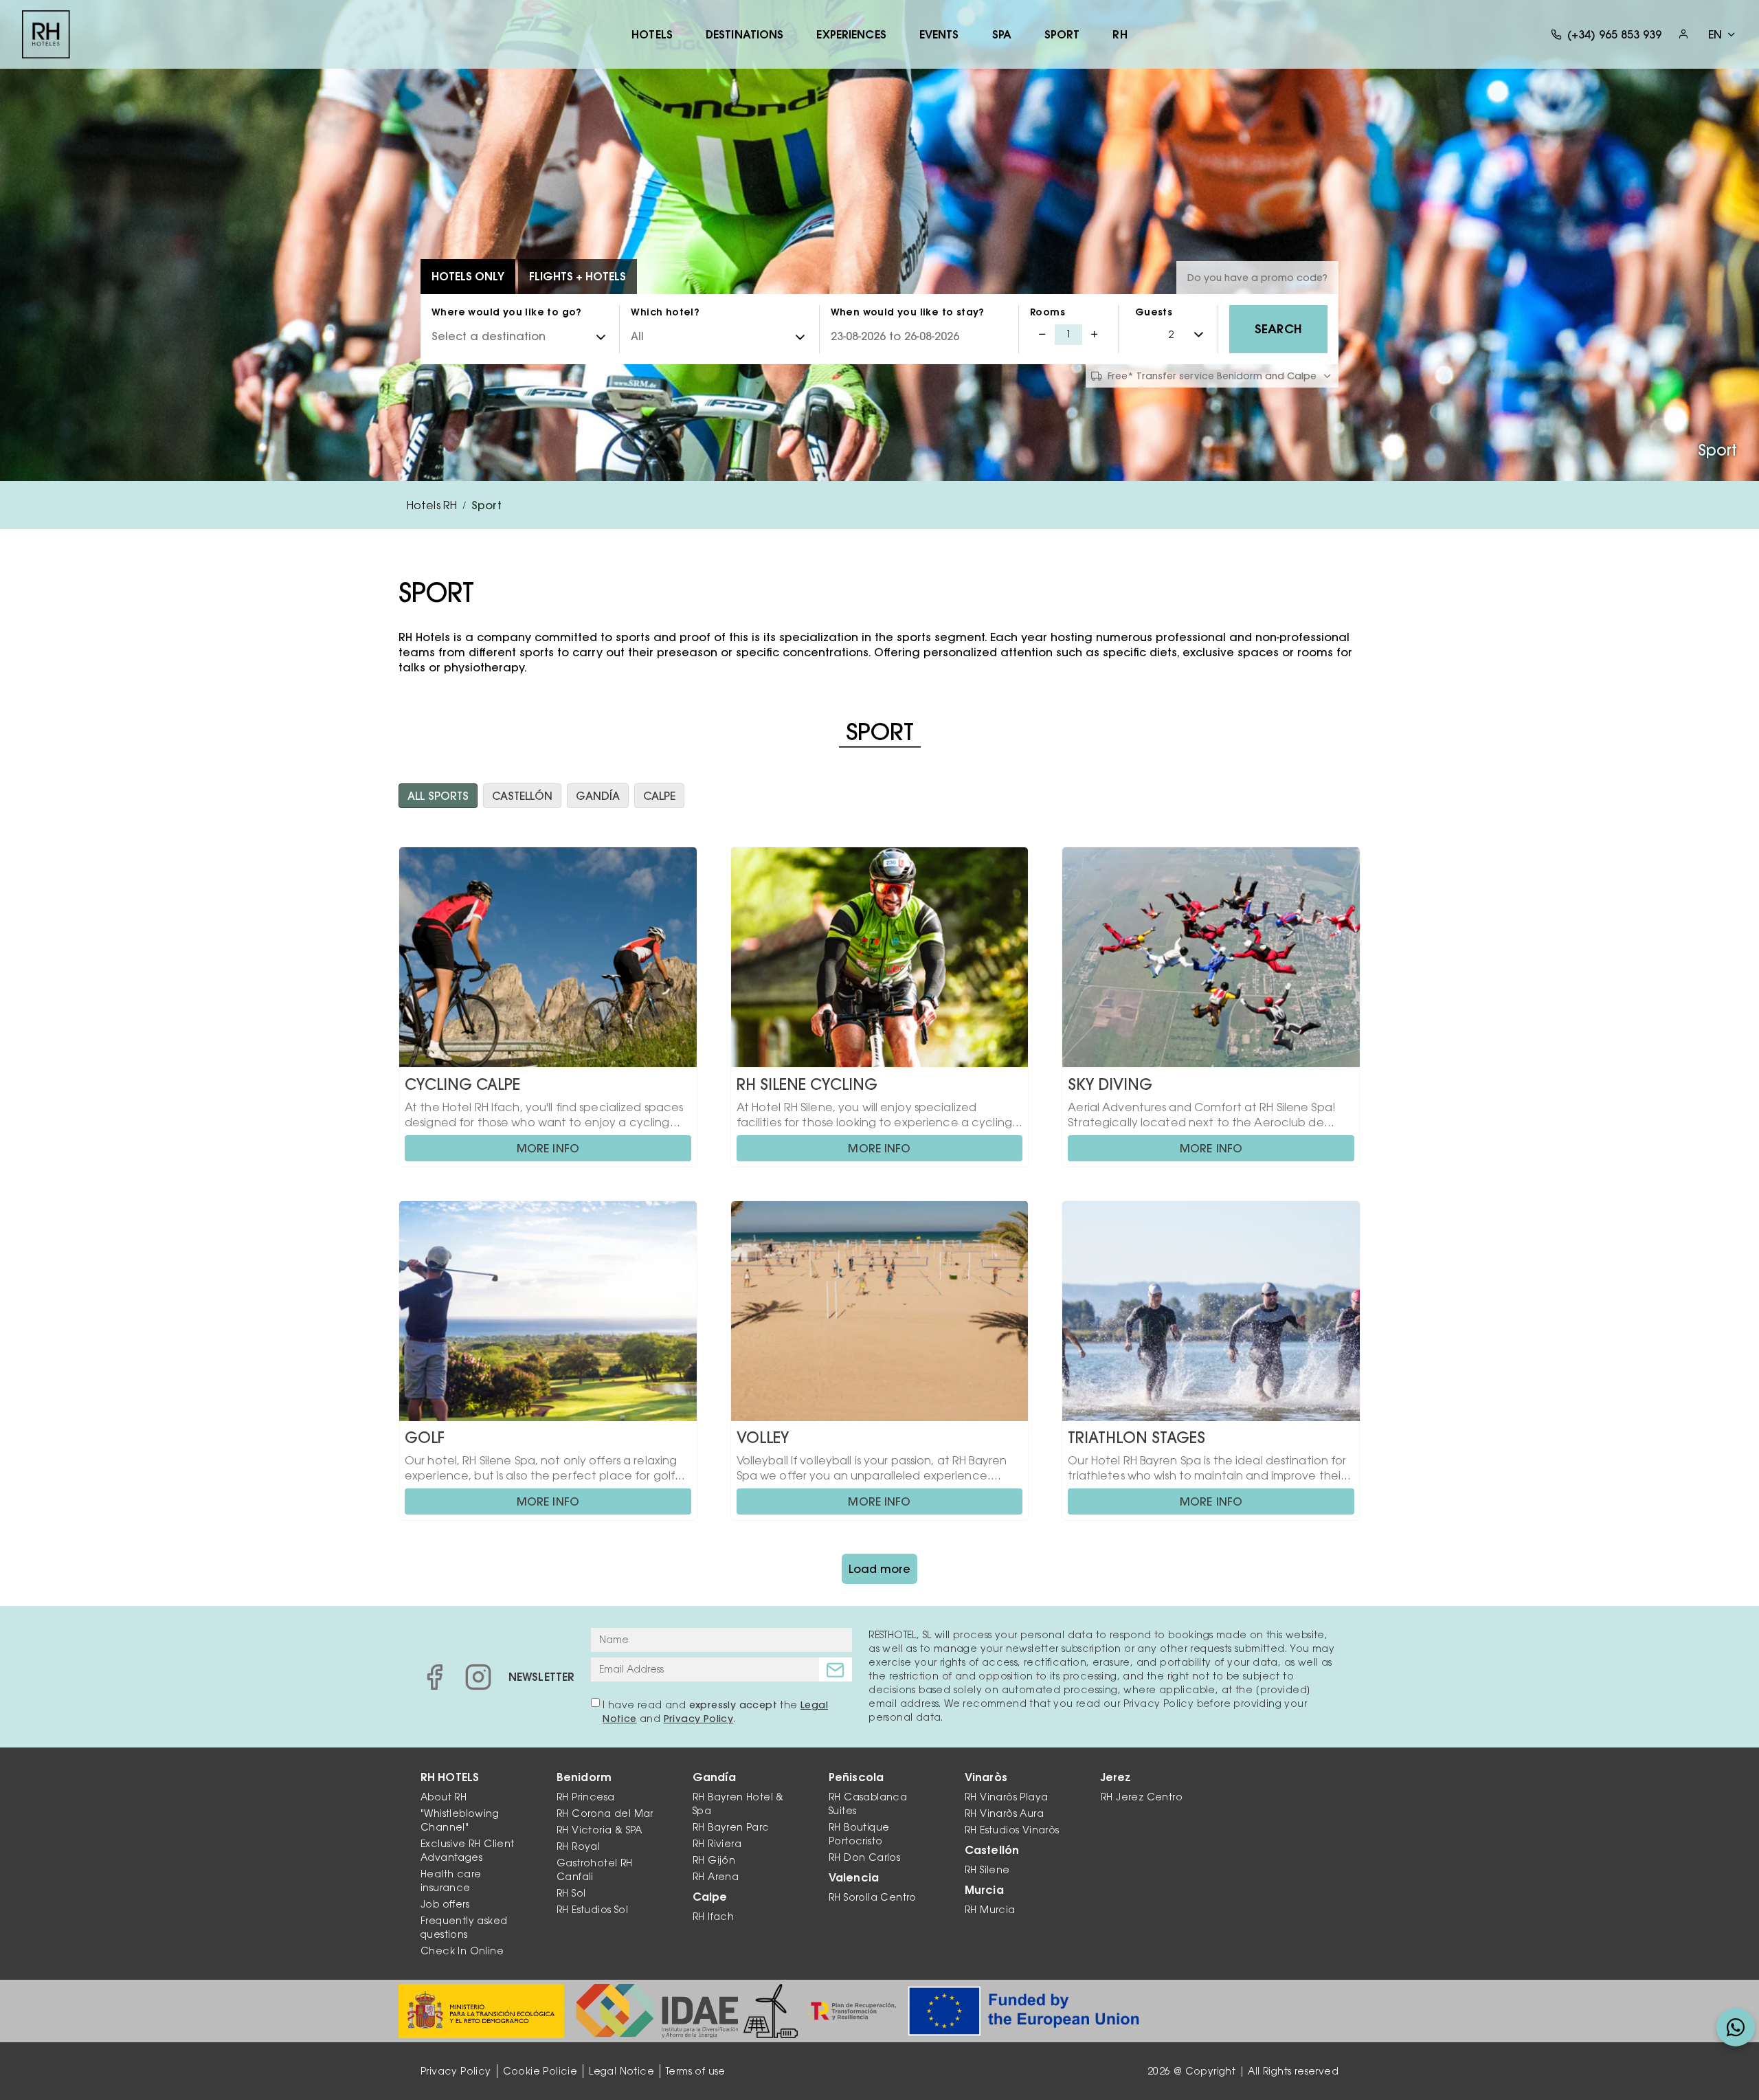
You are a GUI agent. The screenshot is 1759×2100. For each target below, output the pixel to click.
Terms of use (696, 2071)
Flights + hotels (578, 276)
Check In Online (462, 1951)
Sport (1062, 34)
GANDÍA (598, 796)
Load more (879, 1569)
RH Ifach (713, 1917)
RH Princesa (585, 1797)
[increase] (1095, 335)
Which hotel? (665, 312)
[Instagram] (478, 1677)
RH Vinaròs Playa (1006, 1797)
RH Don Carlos (864, 1857)
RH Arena (716, 1877)
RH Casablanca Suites (868, 1804)
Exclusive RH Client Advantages (468, 1851)
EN (1715, 34)
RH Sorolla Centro (873, 1897)
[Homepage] (46, 34)
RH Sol (571, 1893)
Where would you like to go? (507, 312)
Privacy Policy (699, 1719)
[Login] (1683, 34)
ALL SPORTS (438, 796)
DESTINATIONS (744, 34)
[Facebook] (434, 1677)
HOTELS (652, 34)
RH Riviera (717, 1844)
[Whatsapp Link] (1736, 2027)
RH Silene (987, 1870)
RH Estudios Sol (592, 1910)
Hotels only (468, 276)
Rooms (1047, 312)
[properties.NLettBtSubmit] (836, 1669)
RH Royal (578, 1846)
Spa (1002, 34)
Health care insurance (451, 1881)
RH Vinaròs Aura (1004, 1813)
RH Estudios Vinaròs (1012, 1830)
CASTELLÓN (522, 796)
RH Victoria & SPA (600, 1830)
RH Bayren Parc (731, 1827)
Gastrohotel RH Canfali (595, 1870)
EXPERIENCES (851, 34)
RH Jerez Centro (1142, 1797)
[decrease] (1042, 335)
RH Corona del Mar (605, 1813)
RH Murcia (990, 1910)
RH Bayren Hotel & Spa (738, 1804)
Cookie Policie (540, 2071)
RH (1120, 34)
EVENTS (939, 34)
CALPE (659, 796)
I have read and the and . (715, 1712)
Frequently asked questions (464, 1928)
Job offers (445, 1904)
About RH (444, 1797)
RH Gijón (714, 1860)
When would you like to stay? (908, 312)
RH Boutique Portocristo (859, 1834)
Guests (1154, 312)
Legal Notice (621, 2071)
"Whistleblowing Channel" (460, 1820)
